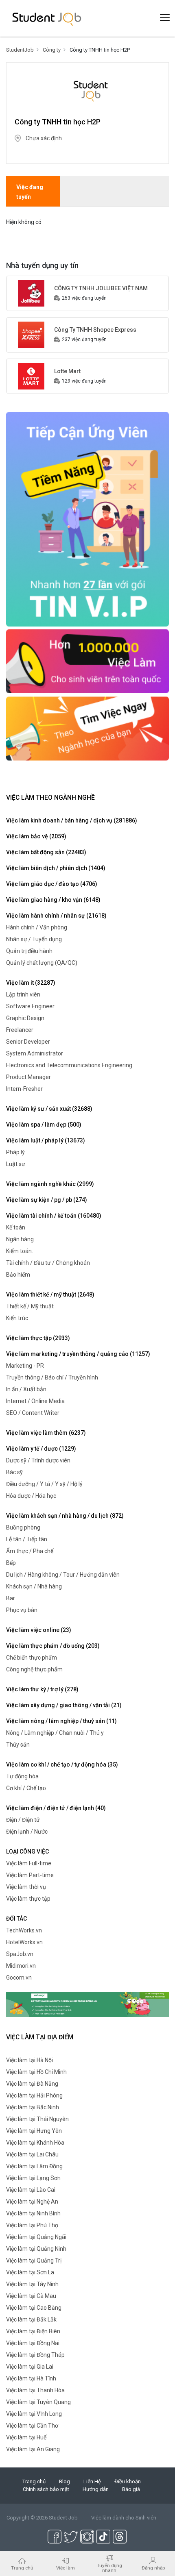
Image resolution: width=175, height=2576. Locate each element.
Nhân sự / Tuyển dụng (34, 939)
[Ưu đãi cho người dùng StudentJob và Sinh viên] (87, 2004)
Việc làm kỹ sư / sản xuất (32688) (49, 1109)
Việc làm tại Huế (26, 2437)
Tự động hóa (22, 1776)
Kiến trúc (17, 1318)
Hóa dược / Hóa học (31, 1496)
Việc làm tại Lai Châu (32, 2154)
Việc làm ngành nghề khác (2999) (50, 1184)
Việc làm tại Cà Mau (31, 2296)
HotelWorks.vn (24, 1942)
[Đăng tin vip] (87, 519)
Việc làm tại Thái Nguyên (37, 2119)
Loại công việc (27, 1851)
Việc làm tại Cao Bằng (34, 2308)
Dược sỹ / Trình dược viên (38, 1460)
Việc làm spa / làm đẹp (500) (44, 1125)
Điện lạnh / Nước (27, 1832)
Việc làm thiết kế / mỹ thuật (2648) (50, 1295)
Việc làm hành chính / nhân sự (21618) (56, 916)
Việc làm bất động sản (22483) (46, 852)
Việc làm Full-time (29, 1863)
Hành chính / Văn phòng (37, 927)
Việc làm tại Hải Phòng (34, 2095)
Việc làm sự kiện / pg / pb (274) (47, 1200)
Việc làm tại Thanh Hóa (35, 2390)
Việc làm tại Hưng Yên (34, 2131)
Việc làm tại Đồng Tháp (35, 2355)
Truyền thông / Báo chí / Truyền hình (52, 1377)
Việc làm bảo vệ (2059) (36, 836)
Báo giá (131, 2489)
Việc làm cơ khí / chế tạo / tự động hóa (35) (62, 1764)
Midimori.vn (21, 1966)
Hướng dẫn (96, 2489)
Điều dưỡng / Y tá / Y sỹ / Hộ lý (44, 1484)
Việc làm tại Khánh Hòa (35, 2143)
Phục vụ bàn (22, 1610)
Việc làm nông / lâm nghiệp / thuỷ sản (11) (61, 1721)
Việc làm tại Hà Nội (30, 2060)
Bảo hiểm (18, 1275)
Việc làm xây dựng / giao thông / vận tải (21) (64, 1705)
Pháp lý (15, 1152)
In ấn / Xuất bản (26, 1389)
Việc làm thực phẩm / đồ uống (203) (53, 1646)
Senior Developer (28, 1042)
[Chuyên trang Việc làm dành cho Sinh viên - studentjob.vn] (47, 18)
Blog (65, 2481)
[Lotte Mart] (31, 376)
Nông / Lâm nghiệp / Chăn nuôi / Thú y (55, 1733)
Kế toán (16, 1227)
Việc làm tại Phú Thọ (32, 2225)
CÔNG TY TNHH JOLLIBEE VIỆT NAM (101, 288)
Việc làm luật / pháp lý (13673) (46, 1140)
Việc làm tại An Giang (33, 2449)
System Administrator (35, 1053)
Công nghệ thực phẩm (34, 1669)
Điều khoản (128, 2481)
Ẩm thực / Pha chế (30, 1551)
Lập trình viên (23, 994)
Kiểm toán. (20, 1251)
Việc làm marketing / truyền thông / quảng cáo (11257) (78, 1354)
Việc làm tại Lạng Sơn (33, 2178)
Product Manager (28, 1077)
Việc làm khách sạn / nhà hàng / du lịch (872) (65, 1516)
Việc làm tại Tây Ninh (32, 2284)
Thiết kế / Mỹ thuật (30, 1306)
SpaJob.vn (20, 1954)
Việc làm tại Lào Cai (31, 2190)
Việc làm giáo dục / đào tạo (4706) (52, 884)
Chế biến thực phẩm (32, 1658)
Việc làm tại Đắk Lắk (31, 2319)
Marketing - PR (25, 1366)
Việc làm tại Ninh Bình (33, 2213)
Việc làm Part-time (30, 1875)
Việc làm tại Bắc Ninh (33, 2107)
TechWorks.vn (24, 1930)
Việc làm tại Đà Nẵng (32, 2084)
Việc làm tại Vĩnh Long (34, 2414)
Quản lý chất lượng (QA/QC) (42, 963)
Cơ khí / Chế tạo (26, 1788)
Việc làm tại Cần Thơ (32, 2426)
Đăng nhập (153, 2568)
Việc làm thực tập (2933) (38, 1338)
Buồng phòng (23, 1527)
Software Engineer (30, 1006)
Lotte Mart (67, 371)
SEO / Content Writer (33, 1413)
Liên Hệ (92, 2481)
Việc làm (66, 2568)
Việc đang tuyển (30, 192)
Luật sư (16, 1164)
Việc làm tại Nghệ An (32, 2202)
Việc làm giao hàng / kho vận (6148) (53, 900)
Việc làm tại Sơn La (30, 2272)
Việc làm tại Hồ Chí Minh (36, 2072)
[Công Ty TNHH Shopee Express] (31, 334)
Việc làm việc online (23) (39, 1630)
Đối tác (16, 1919)
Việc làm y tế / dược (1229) (41, 1449)
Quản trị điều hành (29, 951)
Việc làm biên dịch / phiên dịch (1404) (56, 868)
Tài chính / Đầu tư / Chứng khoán (48, 1263)
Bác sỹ (14, 1472)
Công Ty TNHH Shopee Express (95, 330)
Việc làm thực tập (28, 1899)
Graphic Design (25, 1018)
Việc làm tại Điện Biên (33, 2331)
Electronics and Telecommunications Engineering (69, 1065)
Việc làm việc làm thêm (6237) (46, 1433)
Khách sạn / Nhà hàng (34, 1586)
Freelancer (20, 1030)
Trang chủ (34, 2481)
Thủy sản (18, 1745)
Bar (11, 1598)
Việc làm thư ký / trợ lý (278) (42, 1689)
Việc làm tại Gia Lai (30, 2367)
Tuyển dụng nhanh (109, 2568)
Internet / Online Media (35, 1401)
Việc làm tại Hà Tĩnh (31, 2378)
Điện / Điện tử (23, 1820)
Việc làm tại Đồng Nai (33, 2343)
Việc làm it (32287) (31, 983)
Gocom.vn (19, 1978)
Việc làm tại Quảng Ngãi (36, 2237)
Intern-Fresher (24, 1089)
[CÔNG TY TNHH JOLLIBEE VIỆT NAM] (31, 293)
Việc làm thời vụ (26, 1887)
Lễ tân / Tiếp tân (27, 1539)
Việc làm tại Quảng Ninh (36, 2249)
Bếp (11, 1563)
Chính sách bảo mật (46, 2489)
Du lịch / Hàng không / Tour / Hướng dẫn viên (63, 1575)
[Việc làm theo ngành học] (87, 728)
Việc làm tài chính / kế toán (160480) (54, 1216)
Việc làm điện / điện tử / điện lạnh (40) (56, 1808)
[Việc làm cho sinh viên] (87, 661)
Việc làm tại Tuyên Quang (38, 2402)
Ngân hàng (20, 1239)
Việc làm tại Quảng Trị (34, 2261)
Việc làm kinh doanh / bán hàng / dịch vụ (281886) (72, 820)
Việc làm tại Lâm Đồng (34, 2166)
